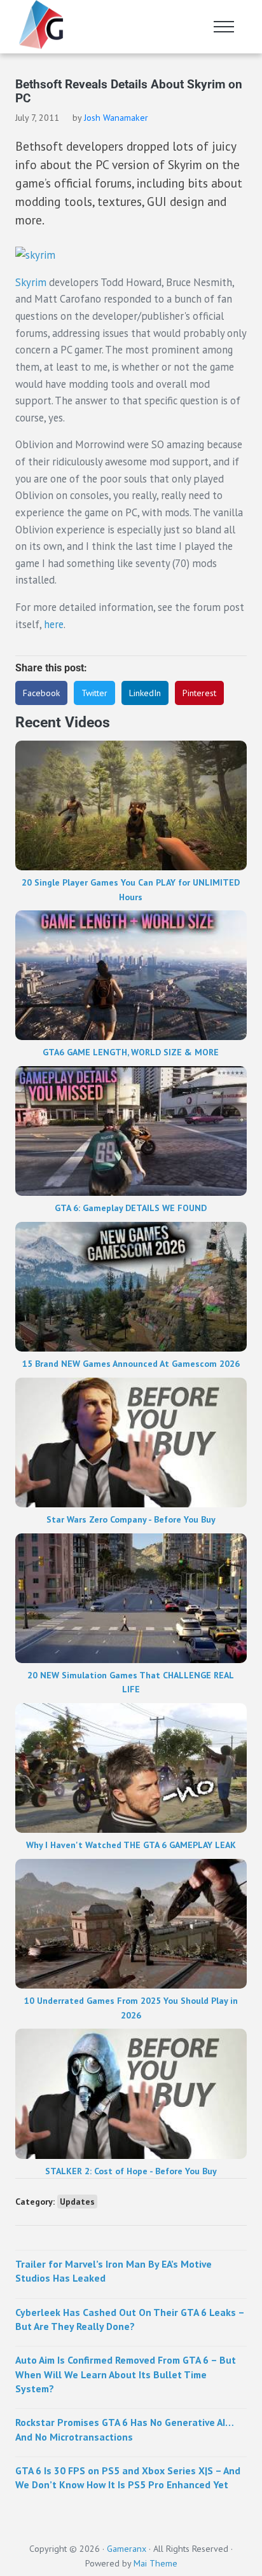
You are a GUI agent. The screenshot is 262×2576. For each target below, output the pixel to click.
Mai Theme (155, 2563)
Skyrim (31, 282)
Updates (77, 2202)
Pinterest (199, 693)
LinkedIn (145, 693)
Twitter (94, 693)
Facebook (41, 693)
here (54, 624)
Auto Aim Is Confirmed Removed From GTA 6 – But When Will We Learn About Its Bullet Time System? (126, 2374)
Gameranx (127, 2548)
